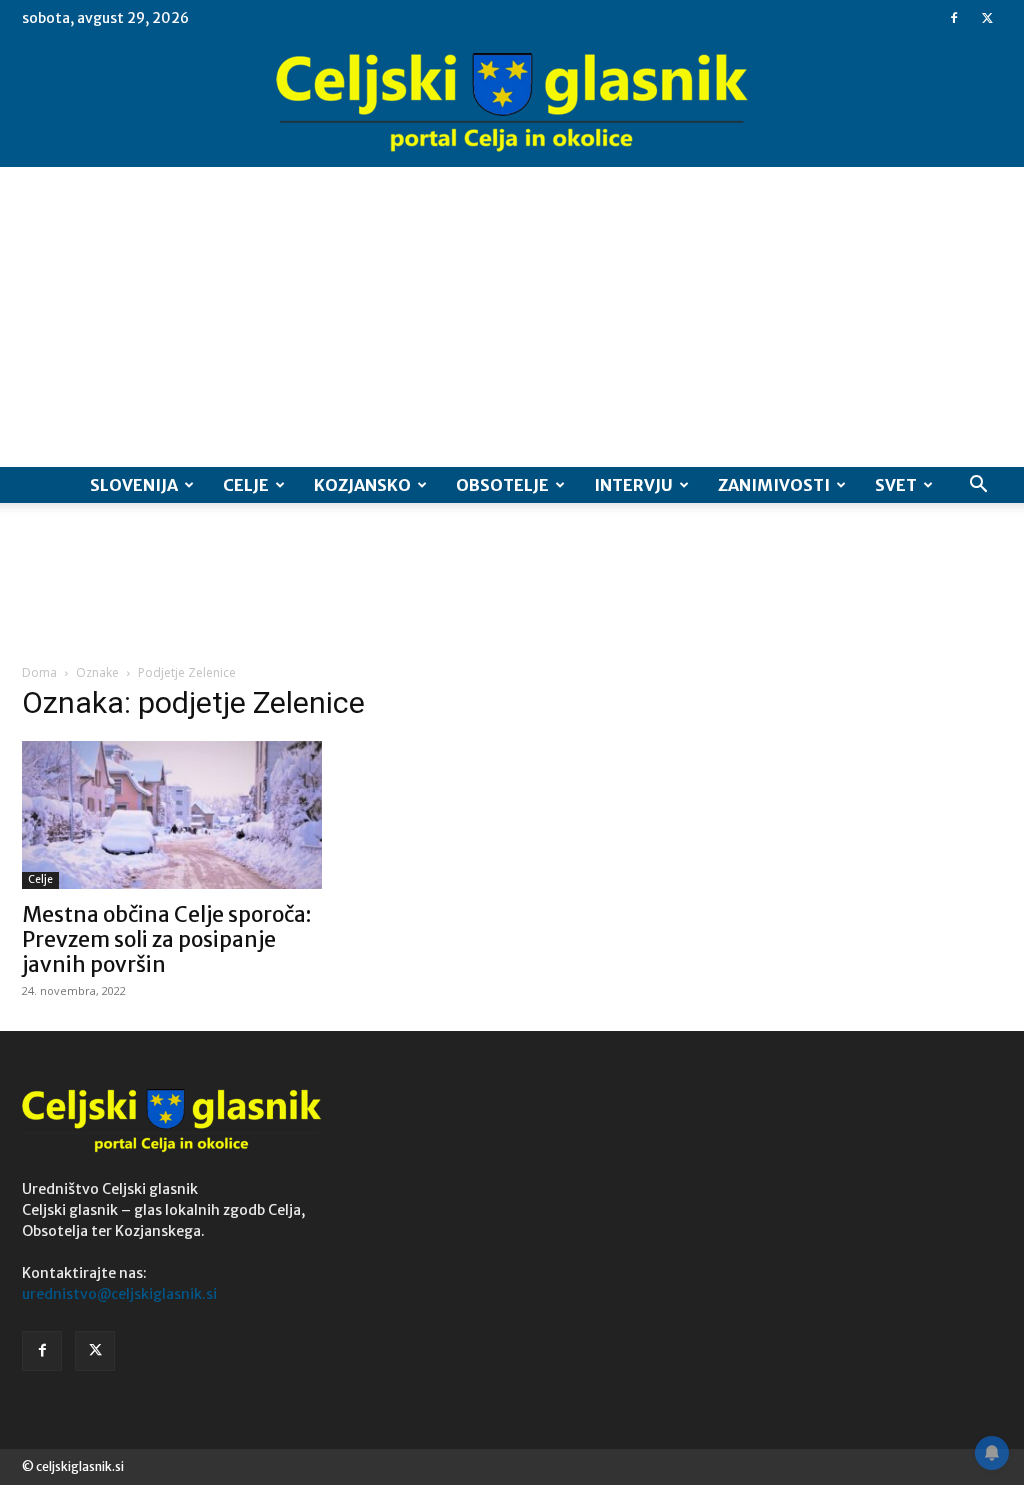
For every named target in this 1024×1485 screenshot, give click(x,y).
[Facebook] (954, 18)
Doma (39, 672)
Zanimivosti (774, 485)
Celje (246, 485)
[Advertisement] (512, 317)
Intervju (633, 485)
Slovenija (134, 485)
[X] (987, 18)
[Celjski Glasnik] (512, 103)
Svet (896, 485)
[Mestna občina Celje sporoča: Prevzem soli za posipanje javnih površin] (172, 815)
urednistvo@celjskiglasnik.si (119, 1294)
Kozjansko (362, 485)
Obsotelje (502, 485)
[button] (978, 486)
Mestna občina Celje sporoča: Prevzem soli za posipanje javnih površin (166, 939)
